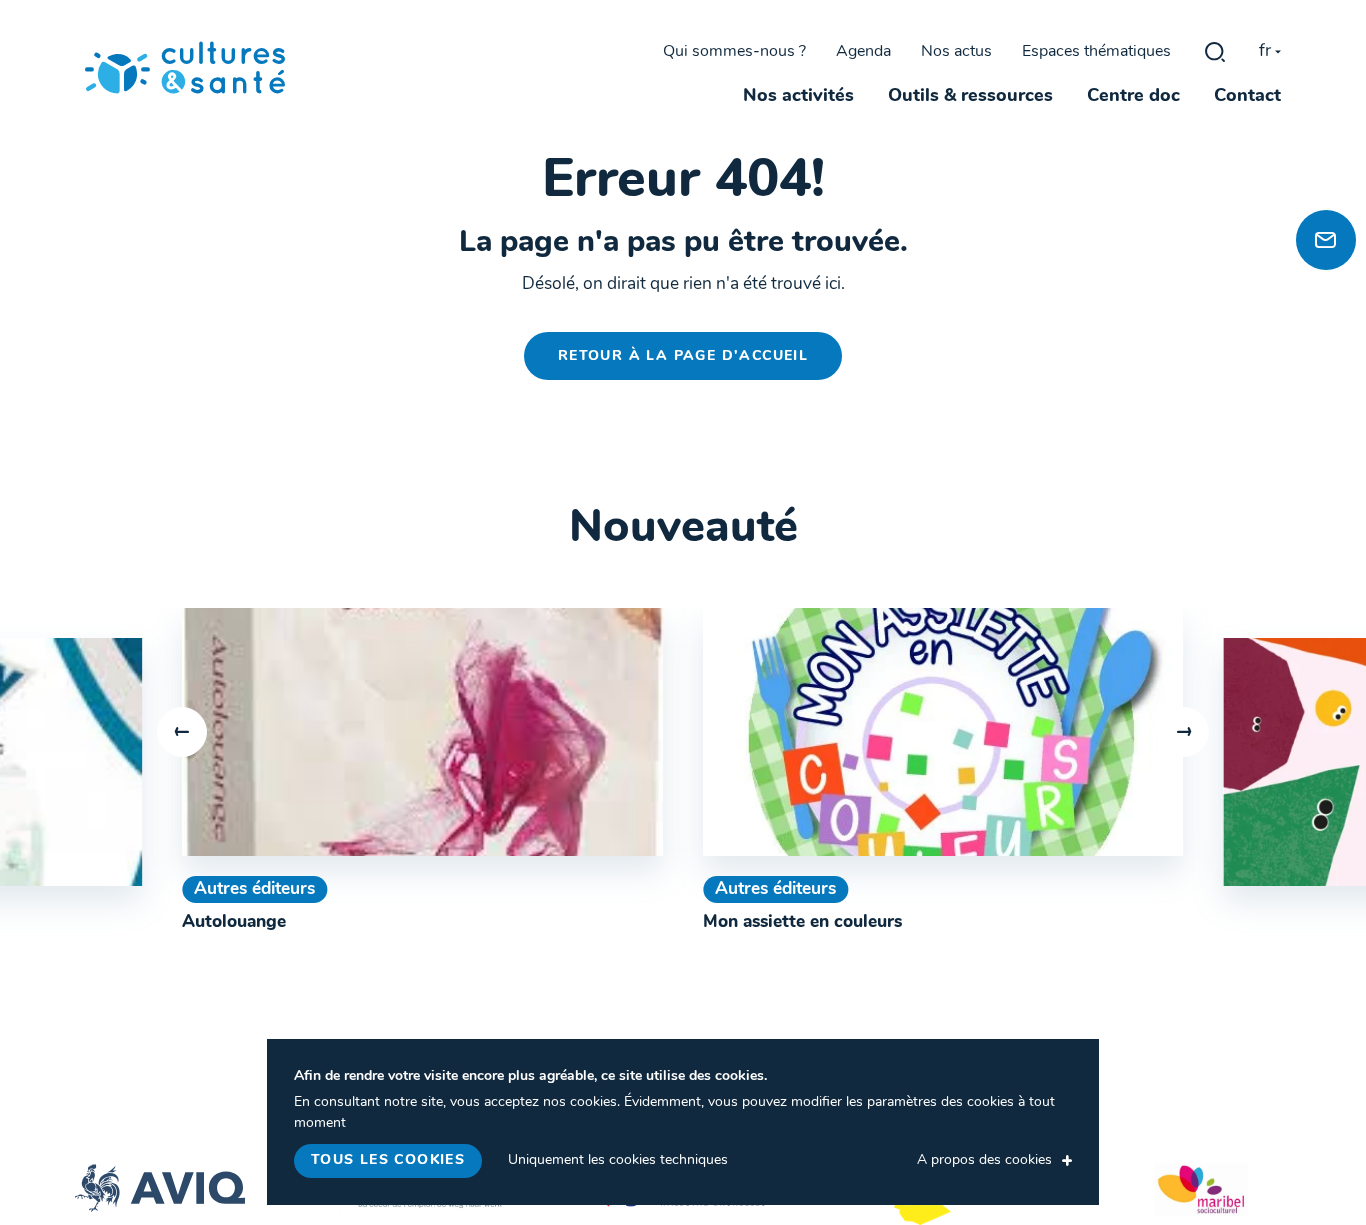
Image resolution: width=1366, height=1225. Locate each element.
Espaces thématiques (1096, 52)
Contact (1247, 97)
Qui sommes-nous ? (734, 52)
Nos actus (956, 52)
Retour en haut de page (1320, 170)
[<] (182, 732)
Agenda (863, 52)
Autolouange (234, 922)
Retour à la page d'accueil (683, 356)
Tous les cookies (388, 1160)
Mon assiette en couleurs (802, 922)
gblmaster (1215, 52)
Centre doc (1133, 97)
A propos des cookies (984, 1160)
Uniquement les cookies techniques (618, 1160)
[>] (1184, 732)
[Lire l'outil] (422, 732)
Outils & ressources (970, 97)
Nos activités (798, 97)
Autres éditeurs (254, 889)
